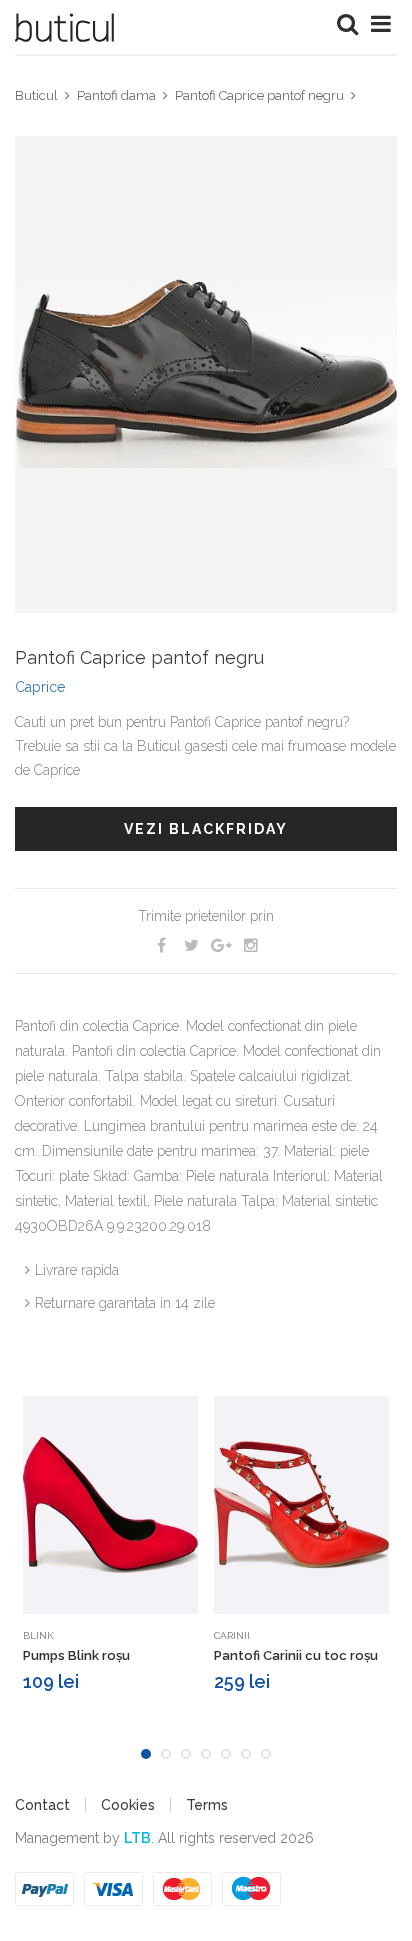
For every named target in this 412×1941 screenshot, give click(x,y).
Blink (38, 1635)
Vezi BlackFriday (206, 829)
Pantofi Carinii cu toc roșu (296, 1655)
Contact (42, 1805)
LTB (137, 1838)
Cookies (128, 1805)
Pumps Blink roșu (76, 1655)
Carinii (232, 1635)
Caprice (40, 687)
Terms (207, 1805)
